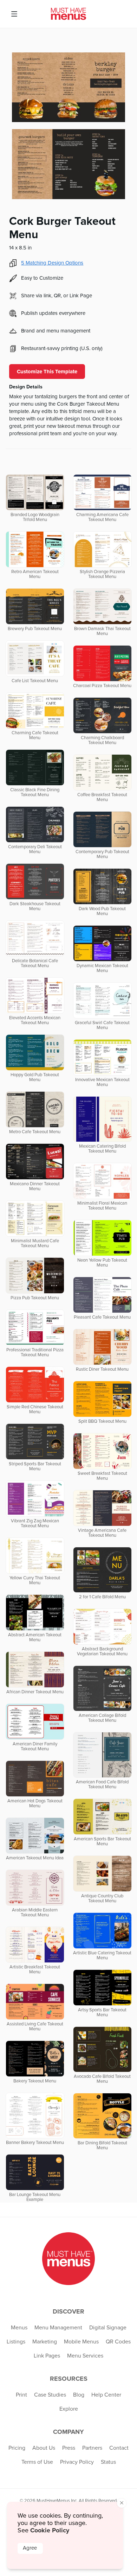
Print (21, 2395)
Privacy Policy (77, 2462)
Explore (69, 2409)
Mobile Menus (81, 2342)
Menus (19, 2328)
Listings (16, 2342)
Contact (119, 2448)
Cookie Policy (50, 2530)
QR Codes (118, 2342)
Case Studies (50, 2395)
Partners (92, 2448)
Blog (79, 2395)
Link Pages (47, 2356)
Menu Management (58, 2328)
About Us (44, 2448)
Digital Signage (108, 2328)
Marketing (45, 2342)
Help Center (106, 2395)
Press (69, 2448)
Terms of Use (37, 2462)
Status (108, 2462)
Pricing (17, 2448)
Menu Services (85, 2356)
